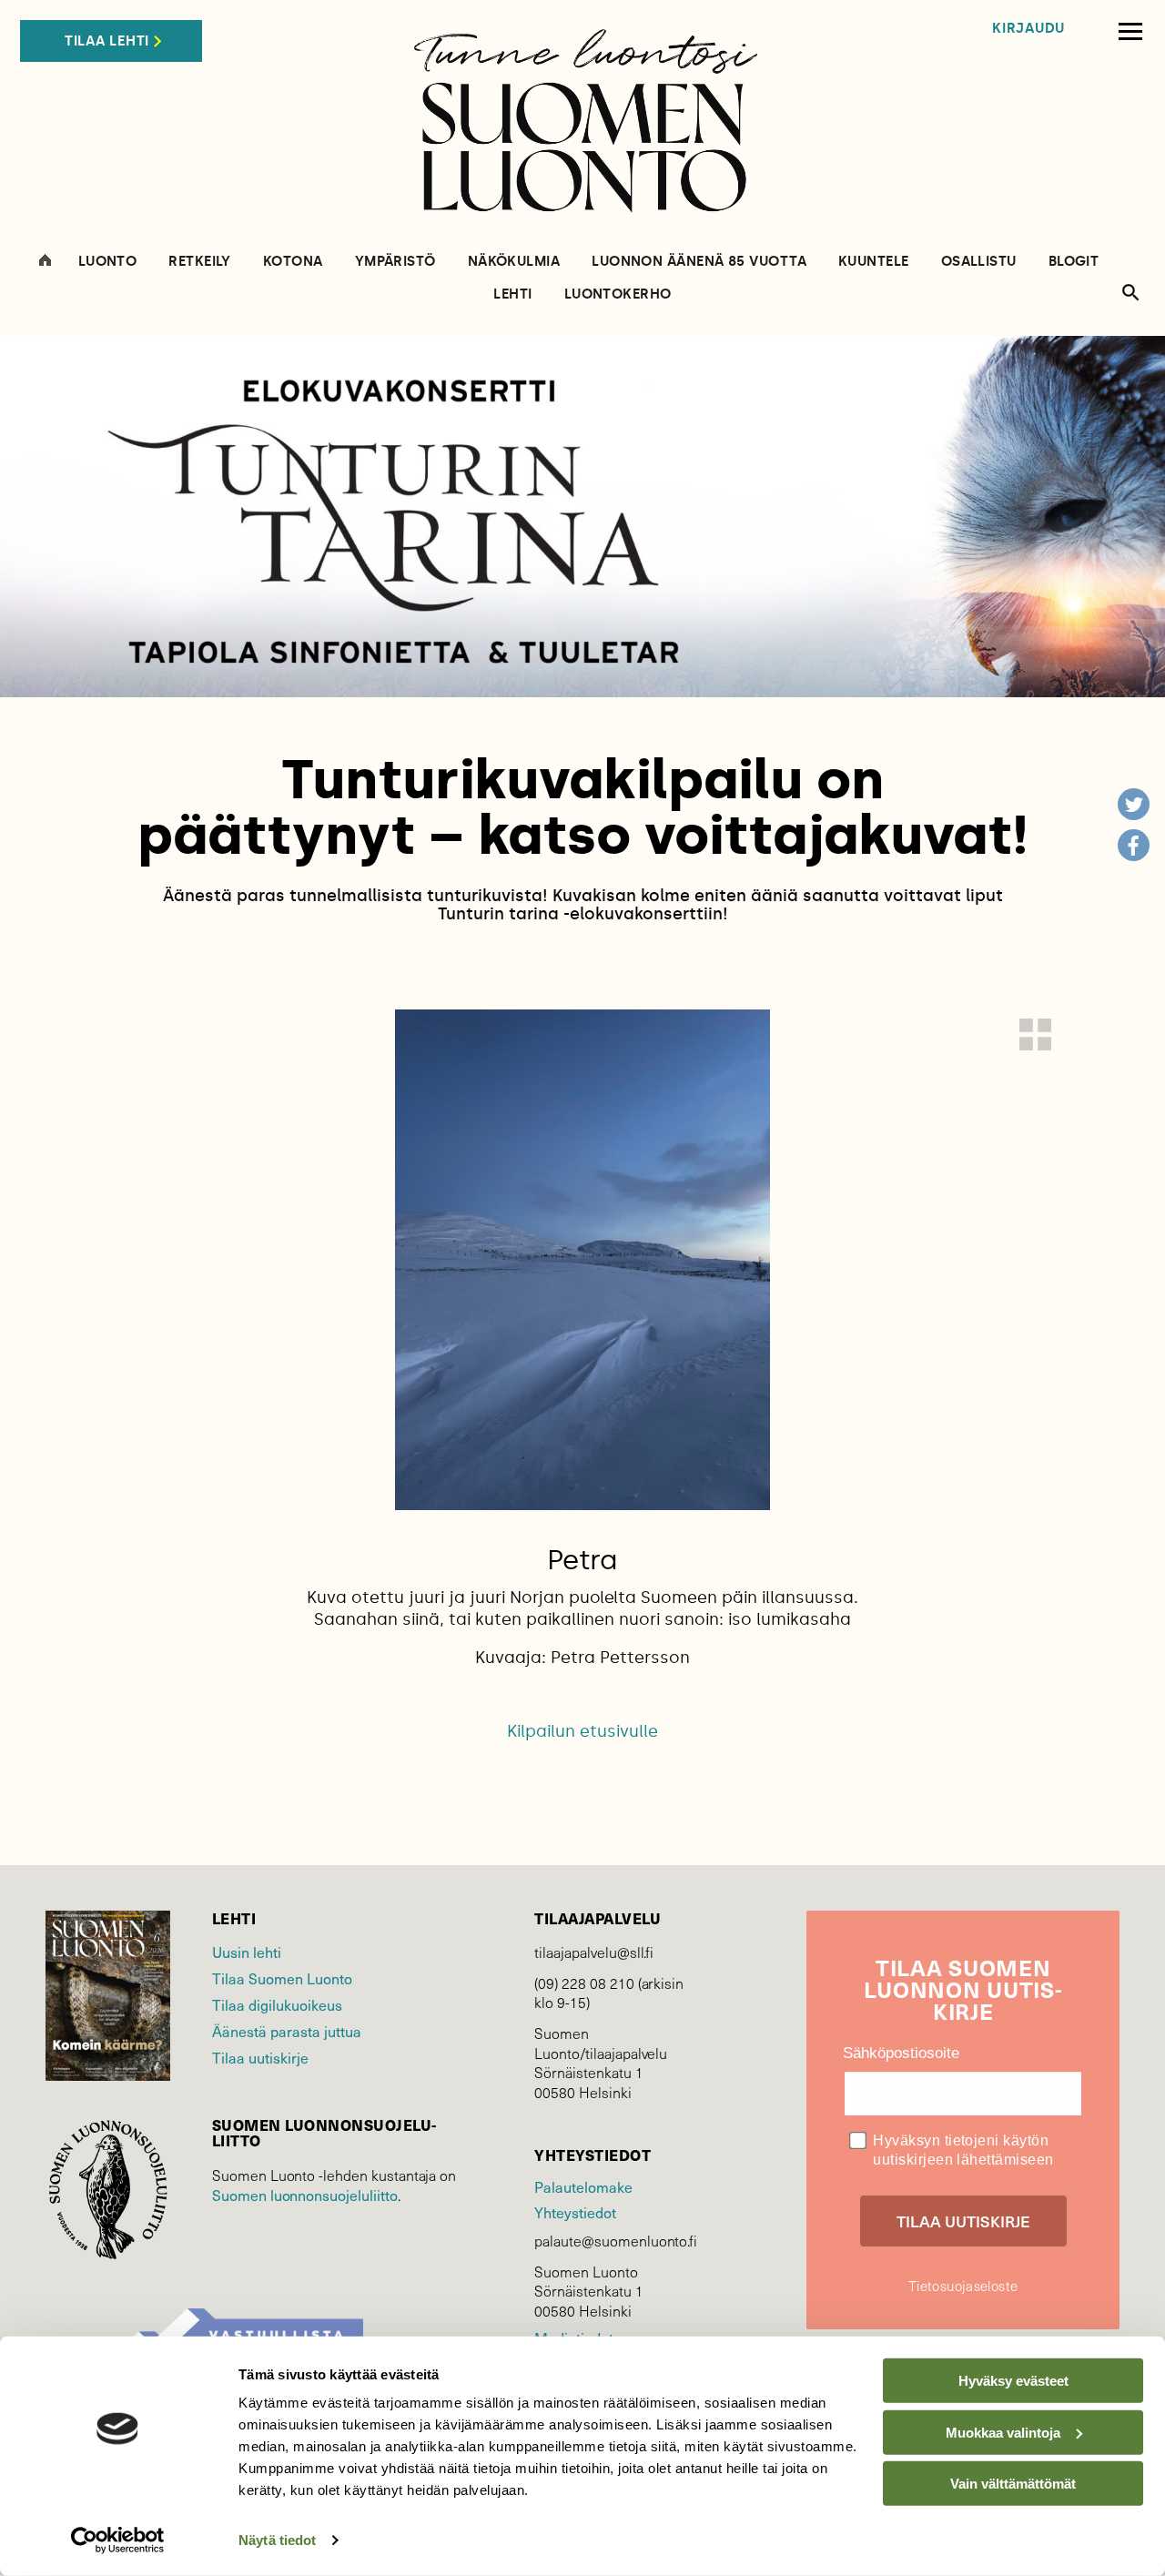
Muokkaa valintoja (1003, 2432)
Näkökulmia (514, 262)
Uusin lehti (247, 1952)
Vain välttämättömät (1013, 2484)
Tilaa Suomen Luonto (282, 1978)
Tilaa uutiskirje (260, 2058)
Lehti (512, 294)
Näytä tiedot (277, 2540)
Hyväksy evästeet (1013, 2381)
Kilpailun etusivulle (582, 1731)
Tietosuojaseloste (963, 2286)
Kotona (293, 262)
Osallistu (979, 262)
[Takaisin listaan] (1035, 1034)
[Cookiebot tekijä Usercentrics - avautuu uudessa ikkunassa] (118, 2541)
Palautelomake (583, 2187)
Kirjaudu (1028, 29)
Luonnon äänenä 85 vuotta (699, 262)
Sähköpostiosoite (901, 2053)
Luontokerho (618, 294)
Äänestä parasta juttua (287, 2031)
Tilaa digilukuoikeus (277, 2005)
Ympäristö (395, 262)
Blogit (1074, 262)
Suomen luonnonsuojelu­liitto (305, 2195)
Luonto (108, 262)
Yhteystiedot (575, 2212)
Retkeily (200, 262)
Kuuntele (874, 262)
